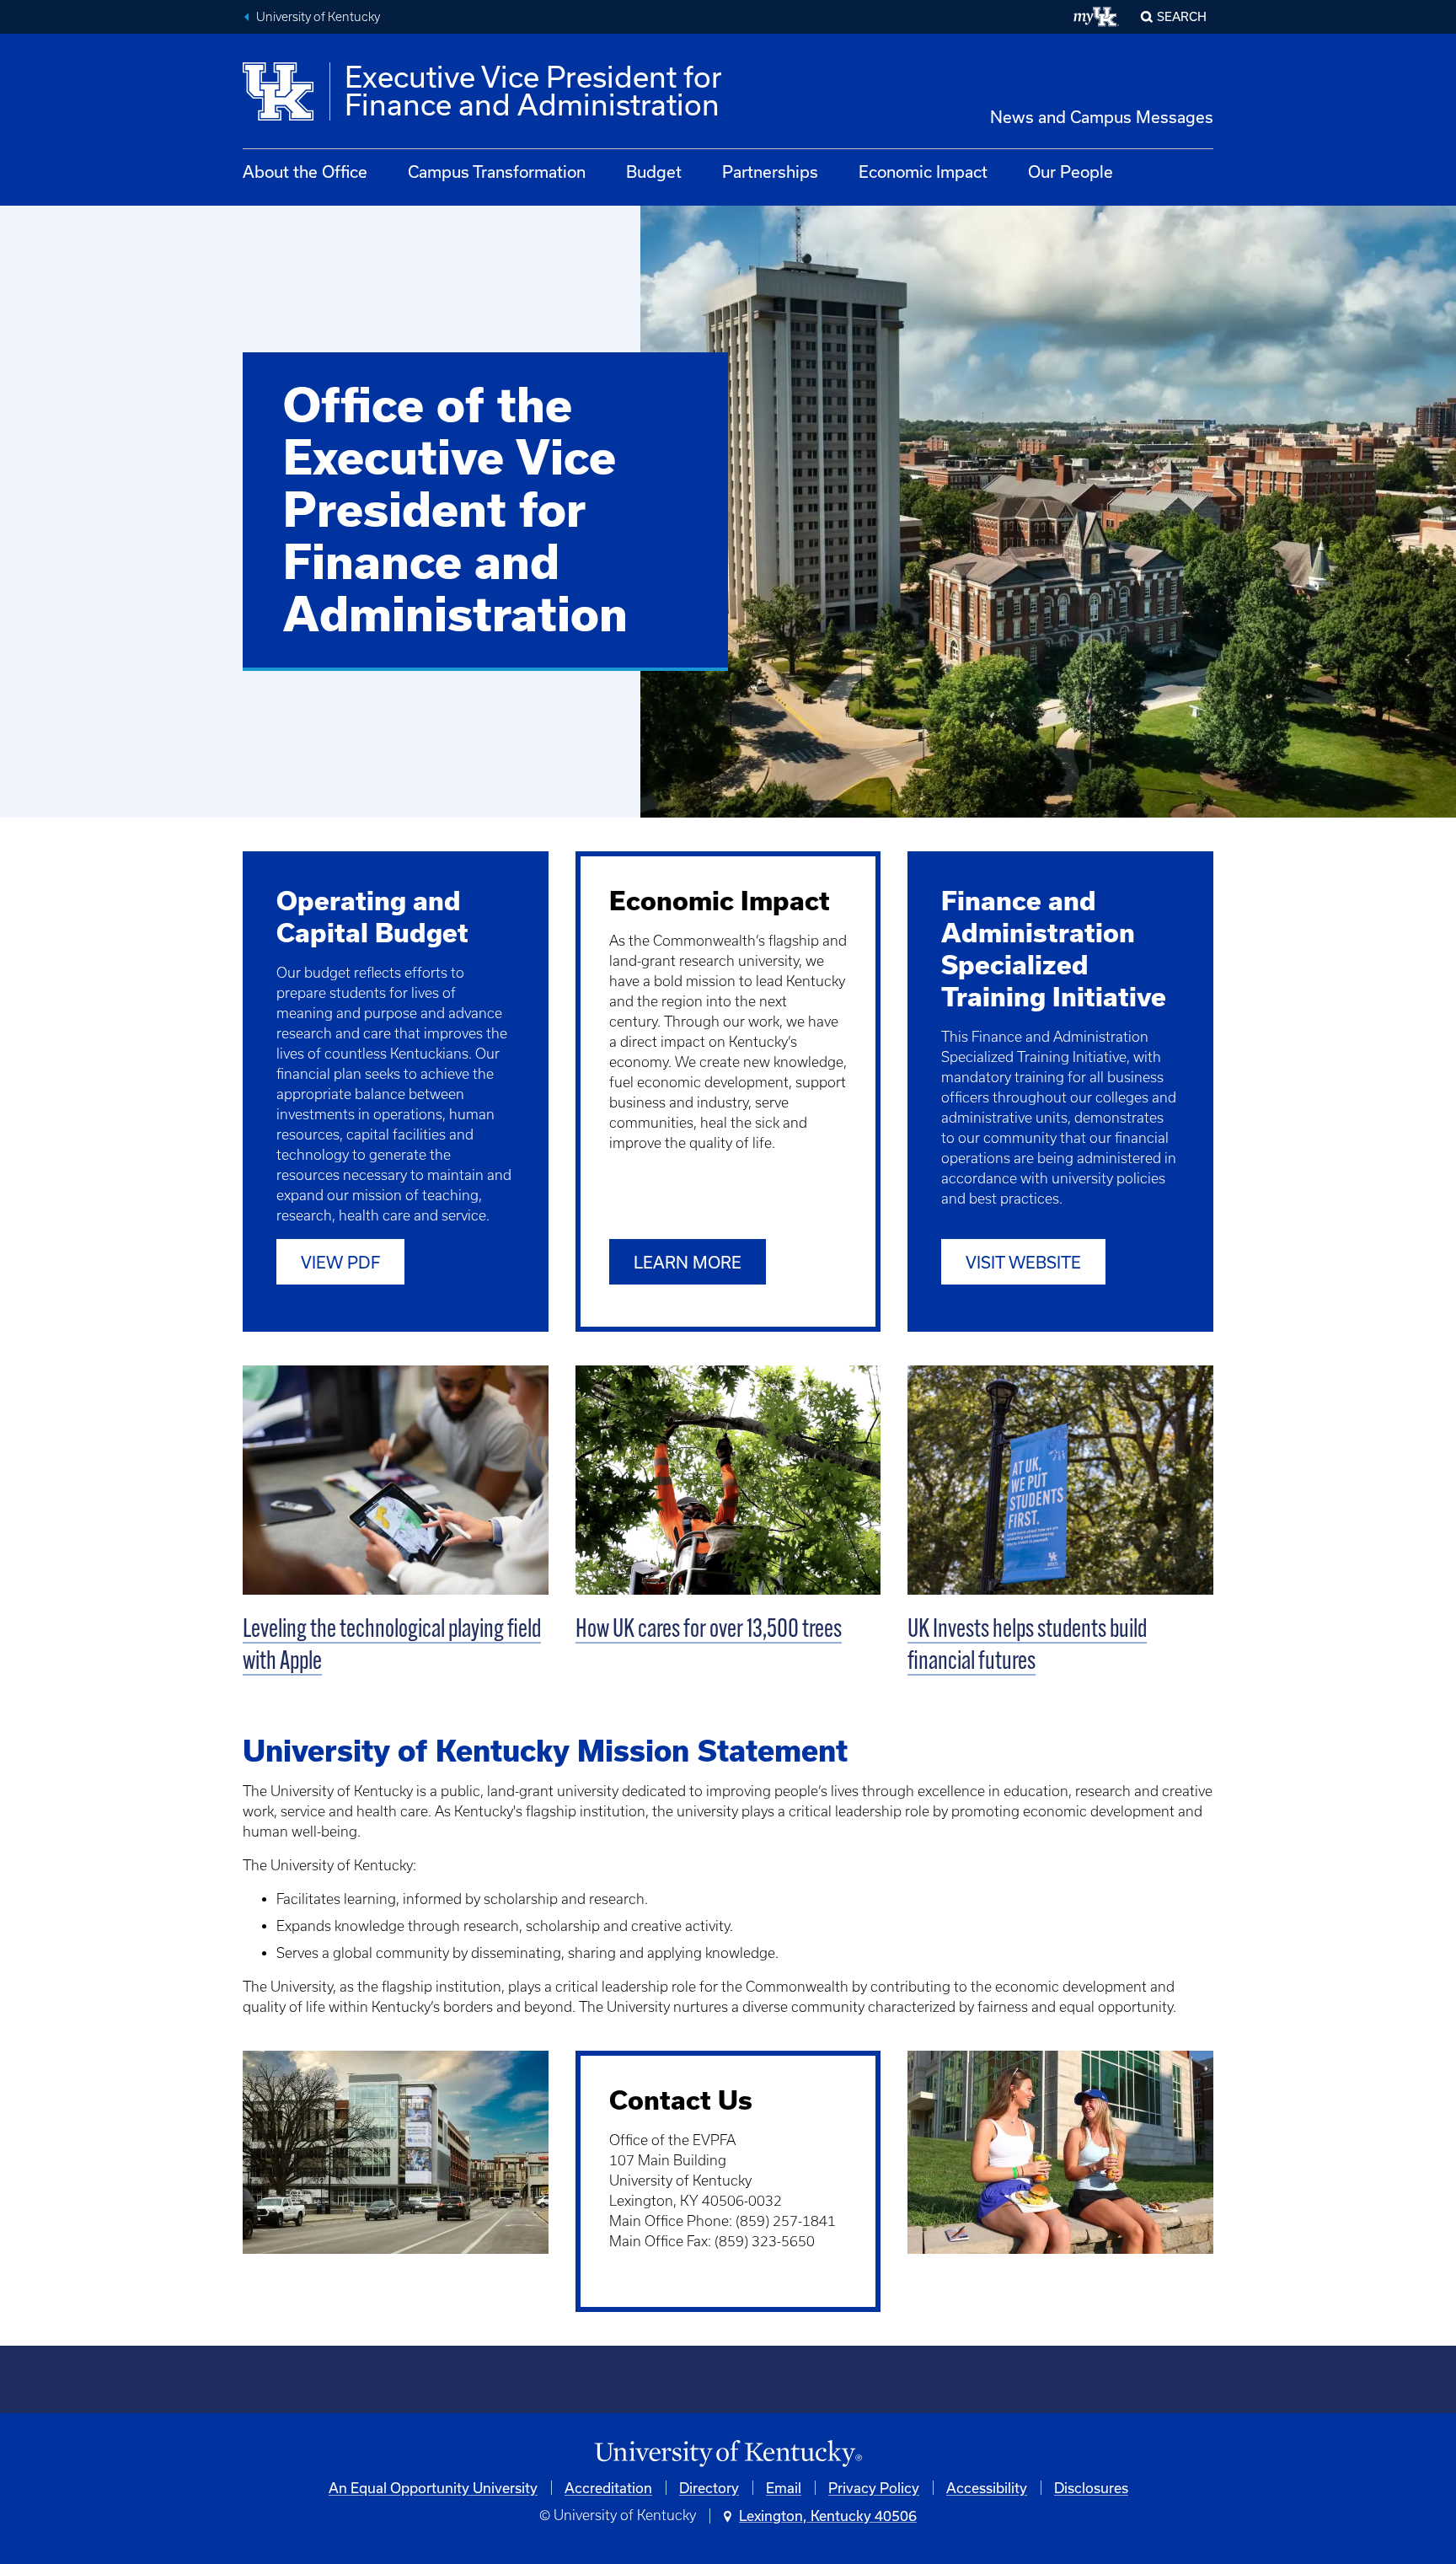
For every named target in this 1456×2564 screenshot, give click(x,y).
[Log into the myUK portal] (1097, 17)
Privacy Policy (874, 2488)
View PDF (340, 1262)
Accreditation (608, 2488)
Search (1182, 16)
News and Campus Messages (1102, 117)
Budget (654, 172)
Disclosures (1091, 2488)
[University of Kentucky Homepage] (728, 2454)
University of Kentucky (318, 17)
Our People (1071, 172)
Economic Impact (923, 172)
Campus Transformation (497, 172)
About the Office (305, 172)
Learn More (688, 1262)
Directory (709, 2488)
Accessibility (987, 2488)
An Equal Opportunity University (433, 2488)
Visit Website (1023, 1262)
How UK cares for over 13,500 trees (709, 1631)
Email (784, 2488)
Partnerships (770, 172)
